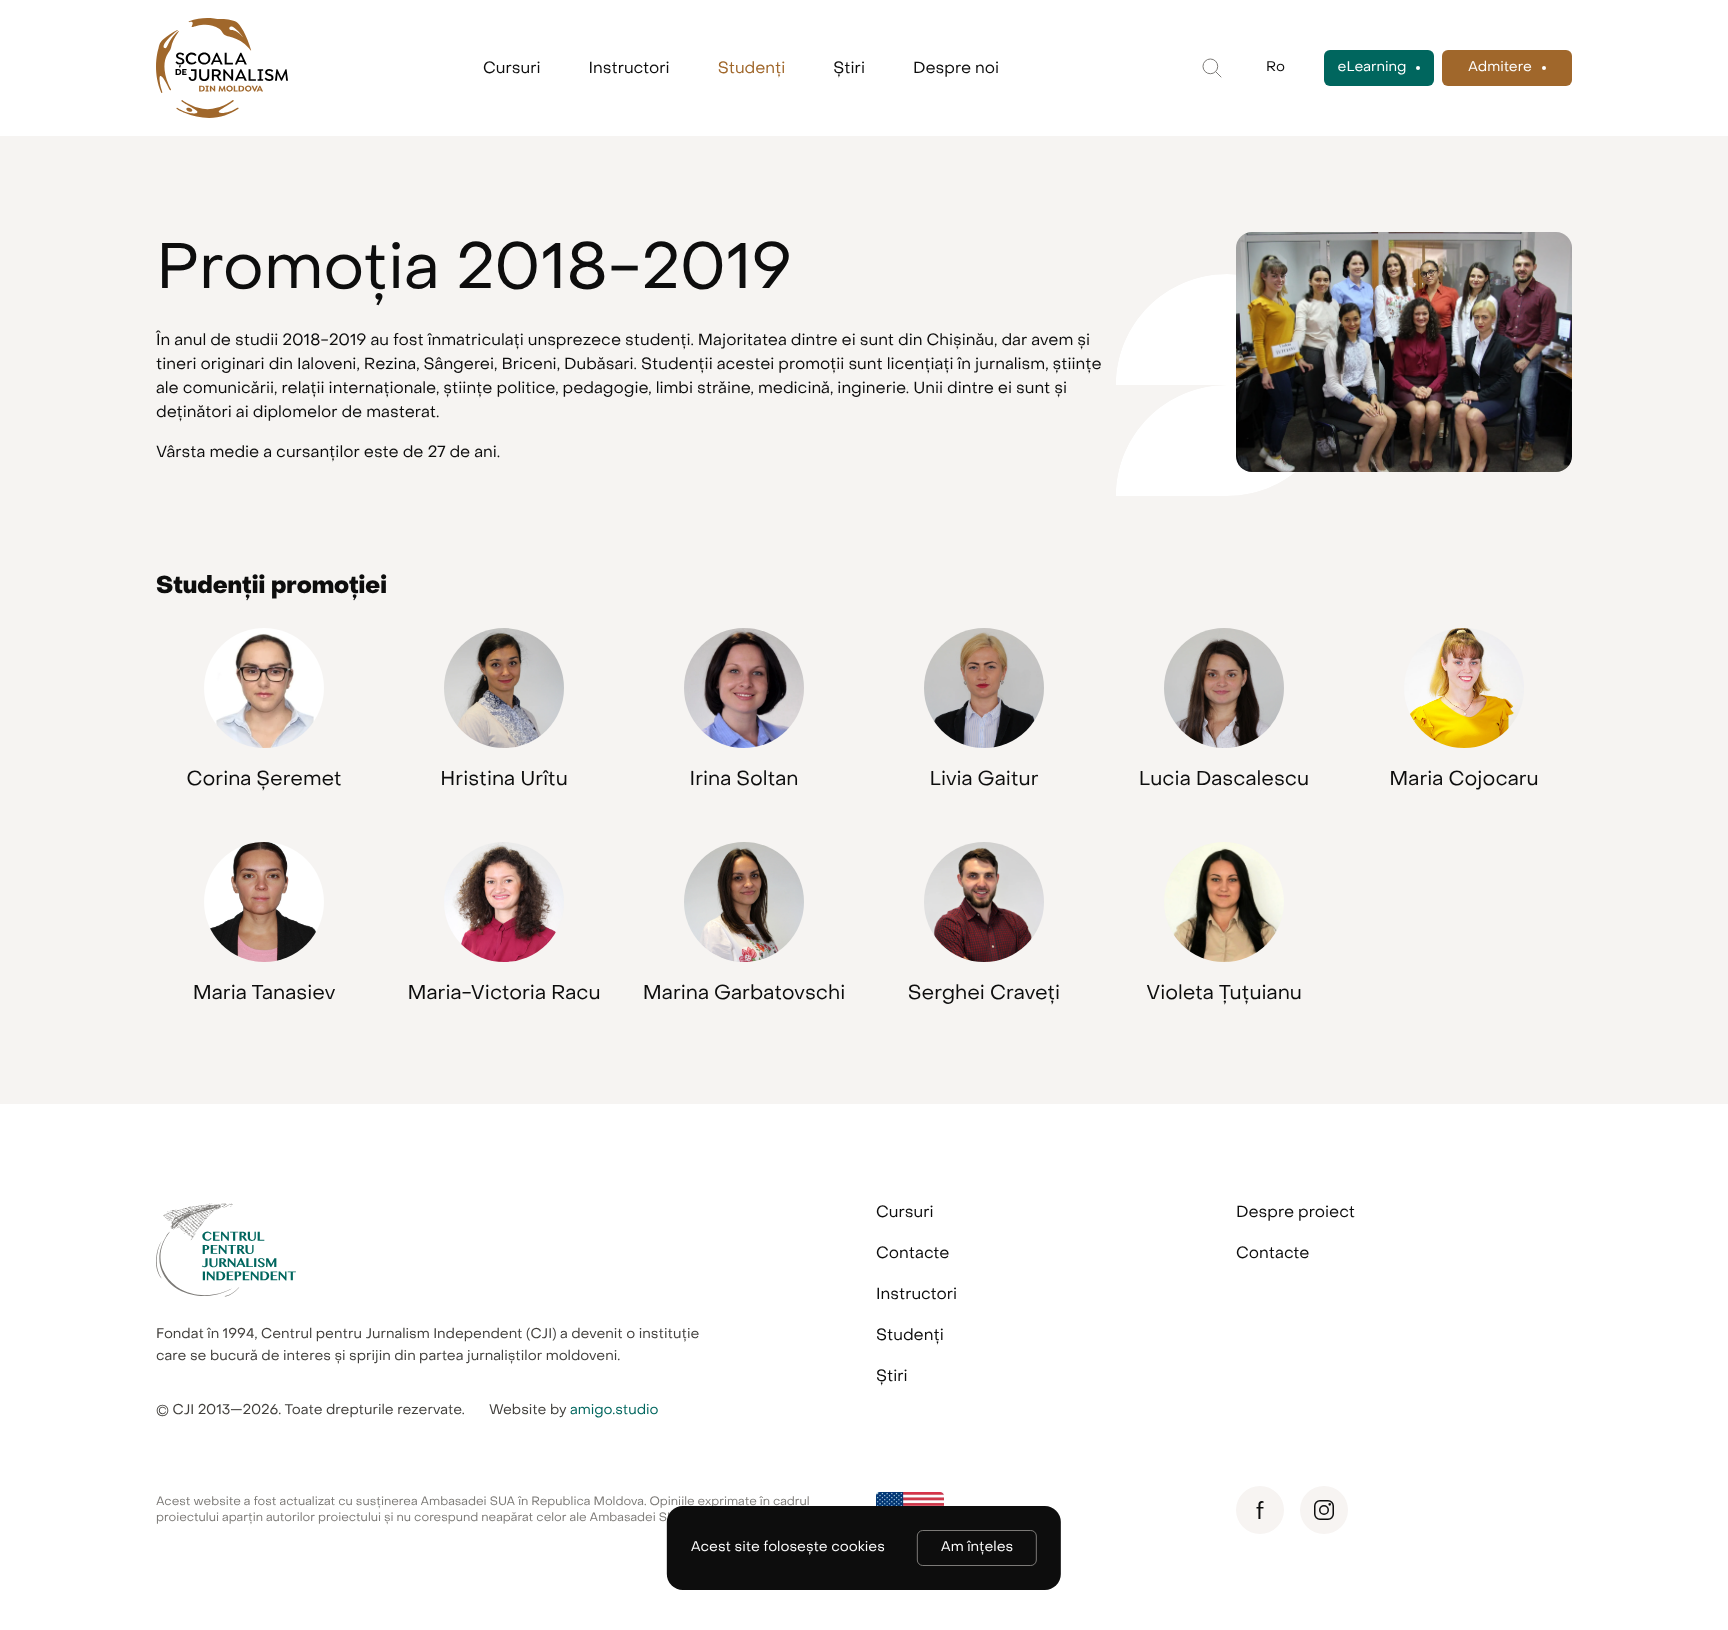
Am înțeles (977, 1547)
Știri (849, 68)
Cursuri (512, 68)
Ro (1275, 67)
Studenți (752, 68)
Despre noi (956, 68)
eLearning (1372, 67)
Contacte (912, 1253)
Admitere (1500, 67)
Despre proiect (1295, 1212)
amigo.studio (614, 1410)
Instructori (629, 68)
